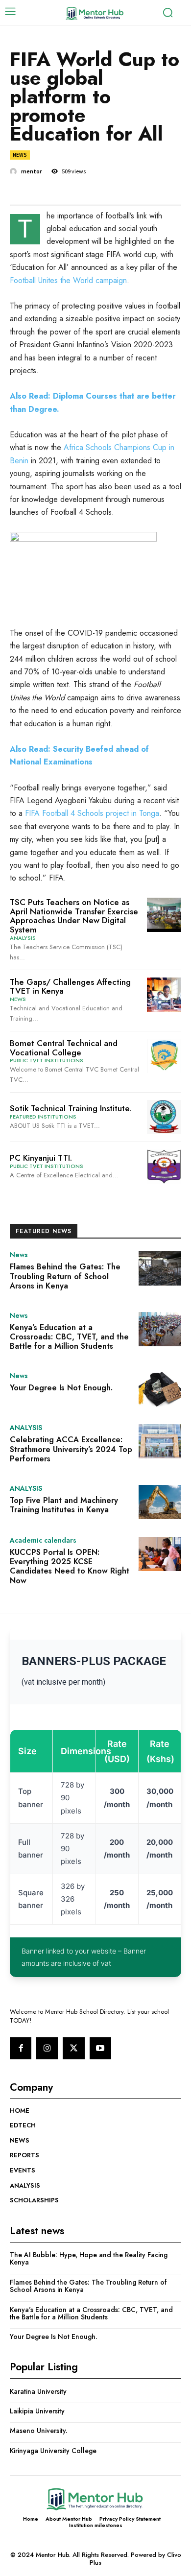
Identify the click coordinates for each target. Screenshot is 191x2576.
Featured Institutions (43, 1117)
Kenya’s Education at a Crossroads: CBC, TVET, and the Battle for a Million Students (69, 1337)
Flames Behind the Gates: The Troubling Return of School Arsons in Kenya (65, 1276)
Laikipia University (37, 2411)
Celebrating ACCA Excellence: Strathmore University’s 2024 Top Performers (71, 1449)
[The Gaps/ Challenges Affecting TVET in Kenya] (164, 995)
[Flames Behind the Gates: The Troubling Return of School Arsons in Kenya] (160, 1268)
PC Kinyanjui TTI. (41, 1158)
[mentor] (15, 171)
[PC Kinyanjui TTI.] (164, 1167)
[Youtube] (100, 2048)
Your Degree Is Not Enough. (61, 1388)
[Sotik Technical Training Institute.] (164, 1117)
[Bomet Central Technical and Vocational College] (164, 1056)
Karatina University (38, 2391)
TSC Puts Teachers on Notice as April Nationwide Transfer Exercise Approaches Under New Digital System (74, 916)
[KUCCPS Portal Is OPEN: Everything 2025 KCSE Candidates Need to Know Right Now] (160, 1554)
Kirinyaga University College (53, 2451)
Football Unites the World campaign (68, 280)
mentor (31, 171)
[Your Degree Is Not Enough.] (160, 1389)
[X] (73, 2048)
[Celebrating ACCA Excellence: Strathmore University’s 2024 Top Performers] (160, 1441)
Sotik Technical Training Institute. (71, 1108)
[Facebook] (21, 2048)
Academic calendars (43, 1540)
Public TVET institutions (47, 1061)
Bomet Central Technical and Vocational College (64, 1048)
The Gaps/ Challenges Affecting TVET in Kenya (70, 987)
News (20, 155)
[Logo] (95, 13)
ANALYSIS (23, 938)
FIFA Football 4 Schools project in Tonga (92, 813)
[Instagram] (47, 2048)
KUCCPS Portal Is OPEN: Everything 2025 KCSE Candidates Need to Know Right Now (70, 1566)
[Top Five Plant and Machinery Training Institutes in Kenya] (160, 1502)
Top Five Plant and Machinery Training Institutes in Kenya (64, 1505)
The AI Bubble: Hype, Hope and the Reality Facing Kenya (89, 2258)
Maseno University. (39, 2431)
